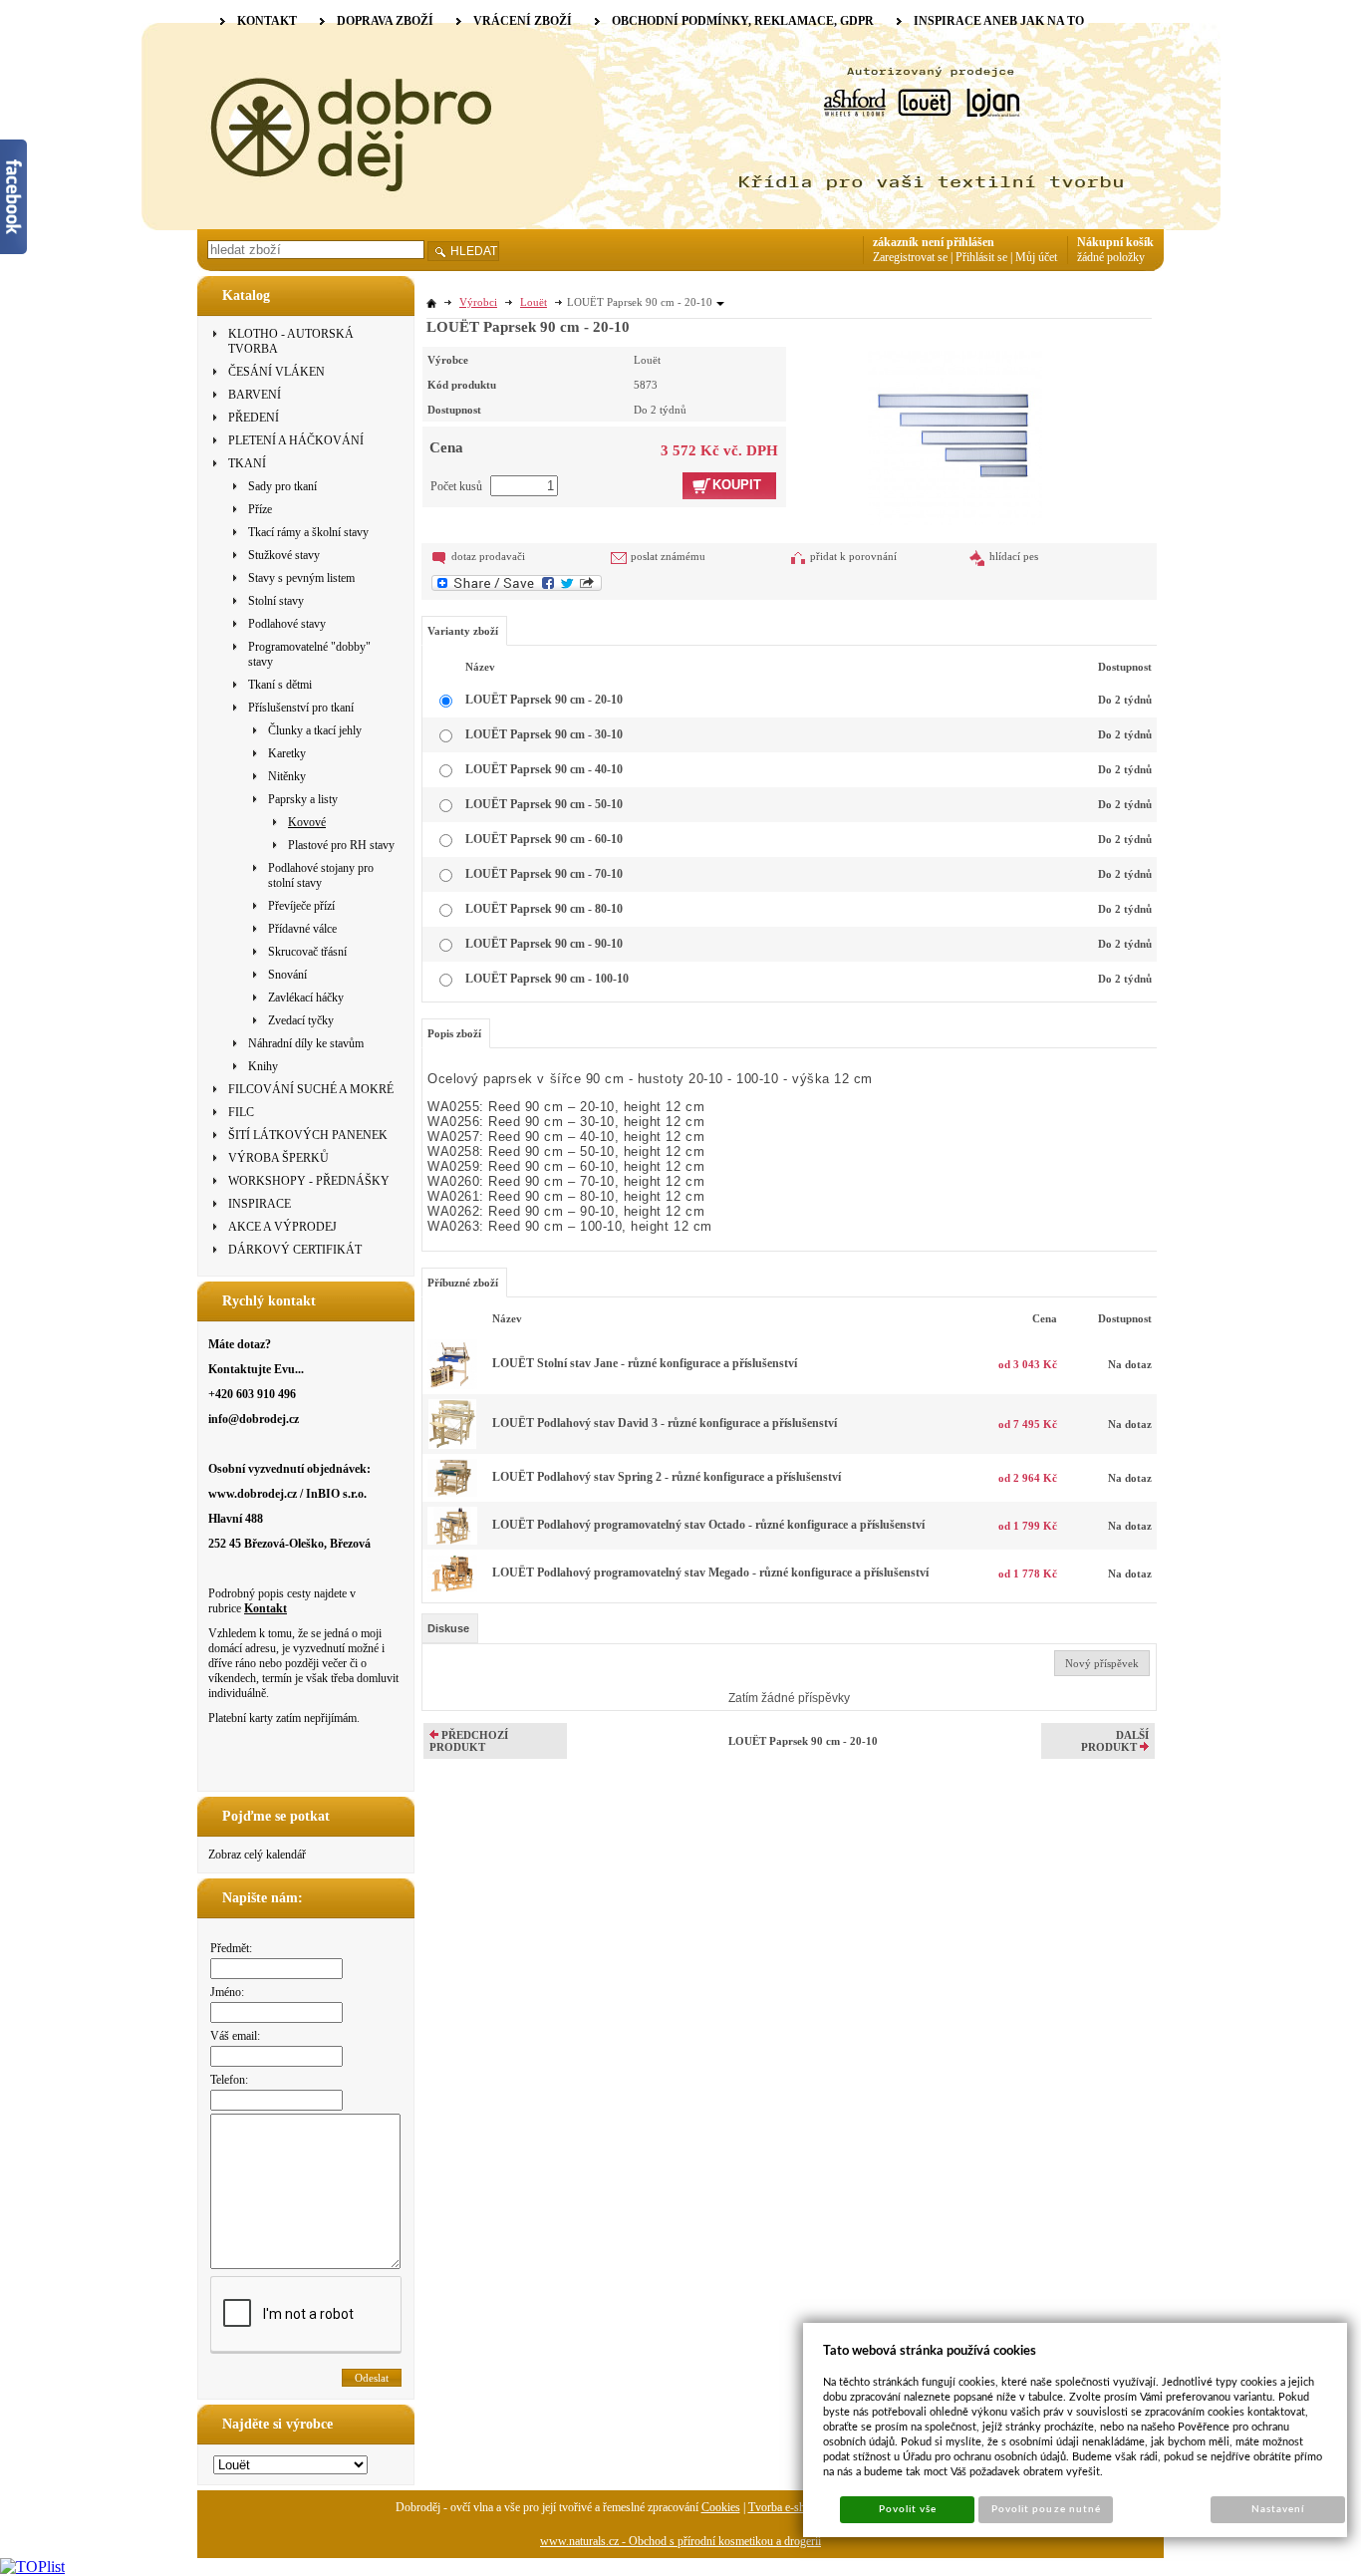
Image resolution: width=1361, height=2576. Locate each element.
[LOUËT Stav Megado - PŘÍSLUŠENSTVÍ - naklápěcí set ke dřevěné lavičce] (452, 1588)
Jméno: (227, 1992)
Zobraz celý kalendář (257, 1855)
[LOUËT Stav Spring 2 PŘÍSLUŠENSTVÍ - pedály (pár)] (452, 1493)
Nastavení (1278, 2509)
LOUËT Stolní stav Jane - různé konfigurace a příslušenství (645, 1363)
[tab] (450, 1628)
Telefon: (229, 2080)
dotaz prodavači (488, 556)
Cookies (721, 2507)
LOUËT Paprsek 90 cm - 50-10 (544, 804)
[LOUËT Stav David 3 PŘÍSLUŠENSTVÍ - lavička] (452, 1445)
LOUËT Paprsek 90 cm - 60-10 (544, 839)
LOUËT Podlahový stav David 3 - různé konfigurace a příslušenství (665, 1423)
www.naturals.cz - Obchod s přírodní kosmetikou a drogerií (680, 2541)
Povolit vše (908, 2509)
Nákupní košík (1115, 242)
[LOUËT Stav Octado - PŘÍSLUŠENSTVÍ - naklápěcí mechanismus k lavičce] (452, 1541)
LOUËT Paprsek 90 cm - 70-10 (544, 874)
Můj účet (1036, 257)
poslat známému (668, 556)
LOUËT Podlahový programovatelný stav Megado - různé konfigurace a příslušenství (710, 1573)
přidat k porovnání (853, 556)
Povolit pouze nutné (1046, 2509)
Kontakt (266, 1608)
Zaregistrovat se (910, 257)
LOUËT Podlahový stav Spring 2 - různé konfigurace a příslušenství (667, 1477)
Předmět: (231, 1948)
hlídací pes (1014, 556)
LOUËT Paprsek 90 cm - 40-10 (544, 769)
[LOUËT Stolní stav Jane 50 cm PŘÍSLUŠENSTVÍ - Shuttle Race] (452, 1385)
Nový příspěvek (1102, 1663)
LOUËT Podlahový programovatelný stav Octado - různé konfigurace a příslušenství (708, 1525)
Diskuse (448, 1628)
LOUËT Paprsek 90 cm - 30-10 (544, 734)
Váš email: (235, 2036)
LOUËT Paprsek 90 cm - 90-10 (544, 944)
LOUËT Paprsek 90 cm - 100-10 (547, 979)
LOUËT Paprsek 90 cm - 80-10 (544, 909)
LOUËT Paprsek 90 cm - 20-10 (544, 700)
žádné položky (1111, 257)
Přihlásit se (981, 257)
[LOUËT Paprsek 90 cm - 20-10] (955, 435)
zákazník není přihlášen (934, 242)
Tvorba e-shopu (786, 2507)
